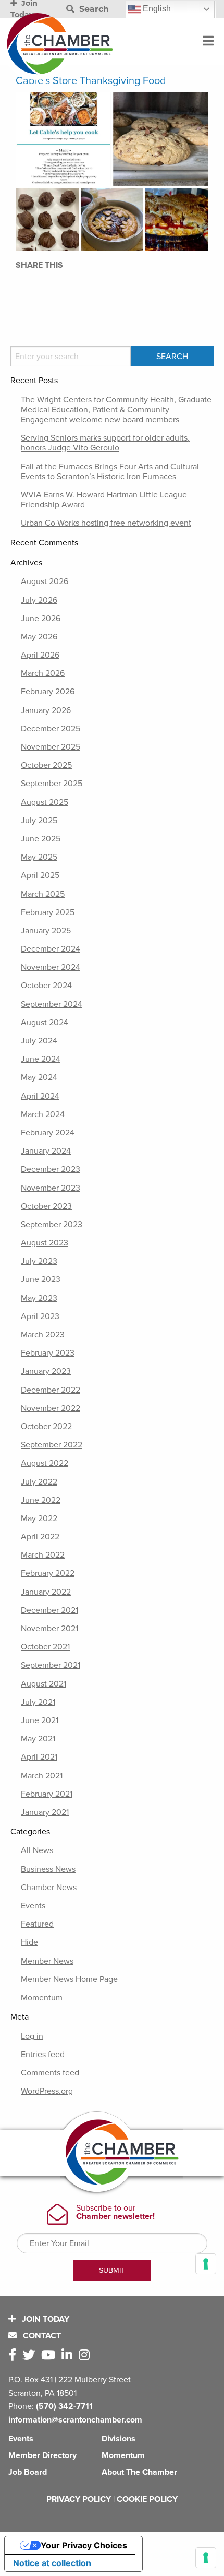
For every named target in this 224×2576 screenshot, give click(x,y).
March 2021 (42, 1776)
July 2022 (39, 1482)
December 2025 (51, 729)
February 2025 (48, 912)
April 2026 (40, 655)
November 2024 (51, 967)
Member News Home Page (69, 1979)
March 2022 (43, 1555)
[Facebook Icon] (14, 2355)
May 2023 (39, 1298)
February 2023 (48, 1353)
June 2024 (41, 1059)
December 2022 (51, 1390)
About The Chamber (139, 2472)
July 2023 (39, 1261)
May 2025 (39, 857)
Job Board (28, 2472)
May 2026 (39, 637)
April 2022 (40, 1537)
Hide (29, 1942)
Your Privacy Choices (84, 2545)
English (156, 9)
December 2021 (49, 1610)
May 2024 (39, 1077)
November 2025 (51, 747)
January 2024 (46, 1151)
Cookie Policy (147, 2499)
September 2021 (51, 1665)
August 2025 (45, 802)
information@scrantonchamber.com (75, 2420)
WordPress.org (47, 2091)
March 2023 (43, 1335)
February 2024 (48, 1133)
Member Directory (42, 2455)
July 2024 (39, 1041)
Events (33, 1906)
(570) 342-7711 (64, 2406)
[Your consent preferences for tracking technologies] (206, 2558)
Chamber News (49, 1888)
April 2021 (39, 1757)
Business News (48, 1869)
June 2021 (40, 1720)
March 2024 (43, 1114)
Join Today (45, 2319)
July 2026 (39, 600)
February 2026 (48, 692)
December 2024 (51, 949)
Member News (47, 1961)
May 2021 (38, 1739)
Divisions (119, 2439)
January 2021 (45, 1812)
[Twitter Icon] (31, 2355)
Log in (32, 2036)
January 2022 (46, 1592)
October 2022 (46, 1427)
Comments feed (50, 2073)
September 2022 (52, 1445)
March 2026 (43, 673)
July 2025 (39, 821)
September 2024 (52, 1004)
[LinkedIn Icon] (69, 2355)
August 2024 (45, 1023)
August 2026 (45, 581)
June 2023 (41, 1279)
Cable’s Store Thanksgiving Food (91, 81)
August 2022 (45, 1463)
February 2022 (48, 1573)
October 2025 (46, 765)
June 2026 (41, 619)
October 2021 (45, 1647)
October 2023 (46, 1206)
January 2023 (46, 1371)
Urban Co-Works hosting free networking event (106, 523)
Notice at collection (52, 2563)
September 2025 (52, 784)
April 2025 (40, 875)
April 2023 (40, 1316)
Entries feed (43, 2055)
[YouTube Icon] (50, 2355)
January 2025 (46, 931)
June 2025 (41, 839)
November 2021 (49, 1629)
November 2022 (51, 1408)
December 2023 (51, 1169)
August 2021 (43, 1684)
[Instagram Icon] (86, 2355)
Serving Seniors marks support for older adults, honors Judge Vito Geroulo (105, 443)
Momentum (42, 1998)
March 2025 (43, 894)
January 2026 (46, 710)
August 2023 (45, 1243)
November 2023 (51, 1188)
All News (37, 1850)
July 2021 (38, 1702)
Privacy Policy (79, 2499)
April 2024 (40, 1096)
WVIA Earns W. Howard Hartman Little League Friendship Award (104, 500)
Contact (41, 2336)
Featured (37, 1924)
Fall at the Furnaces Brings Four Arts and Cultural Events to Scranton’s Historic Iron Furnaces (110, 472)
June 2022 (41, 1500)
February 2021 (47, 1794)
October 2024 (46, 986)
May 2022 (39, 1518)
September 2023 (52, 1225)
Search (93, 9)
